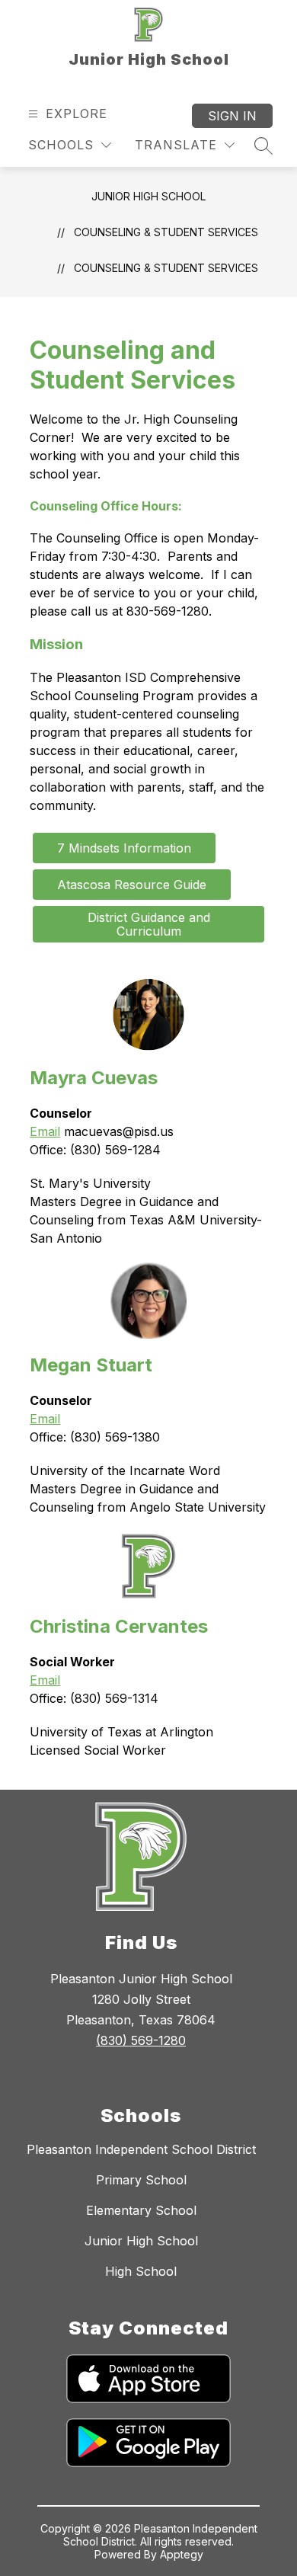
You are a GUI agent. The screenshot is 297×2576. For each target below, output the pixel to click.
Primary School (141, 2180)
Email (45, 1131)
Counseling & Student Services (166, 268)
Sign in (232, 116)
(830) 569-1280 (141, 2040)
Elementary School (141, 2210)
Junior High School (148, 196)
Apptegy (182, 2554)
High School (141, 2271)
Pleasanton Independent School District (141, 2149)
